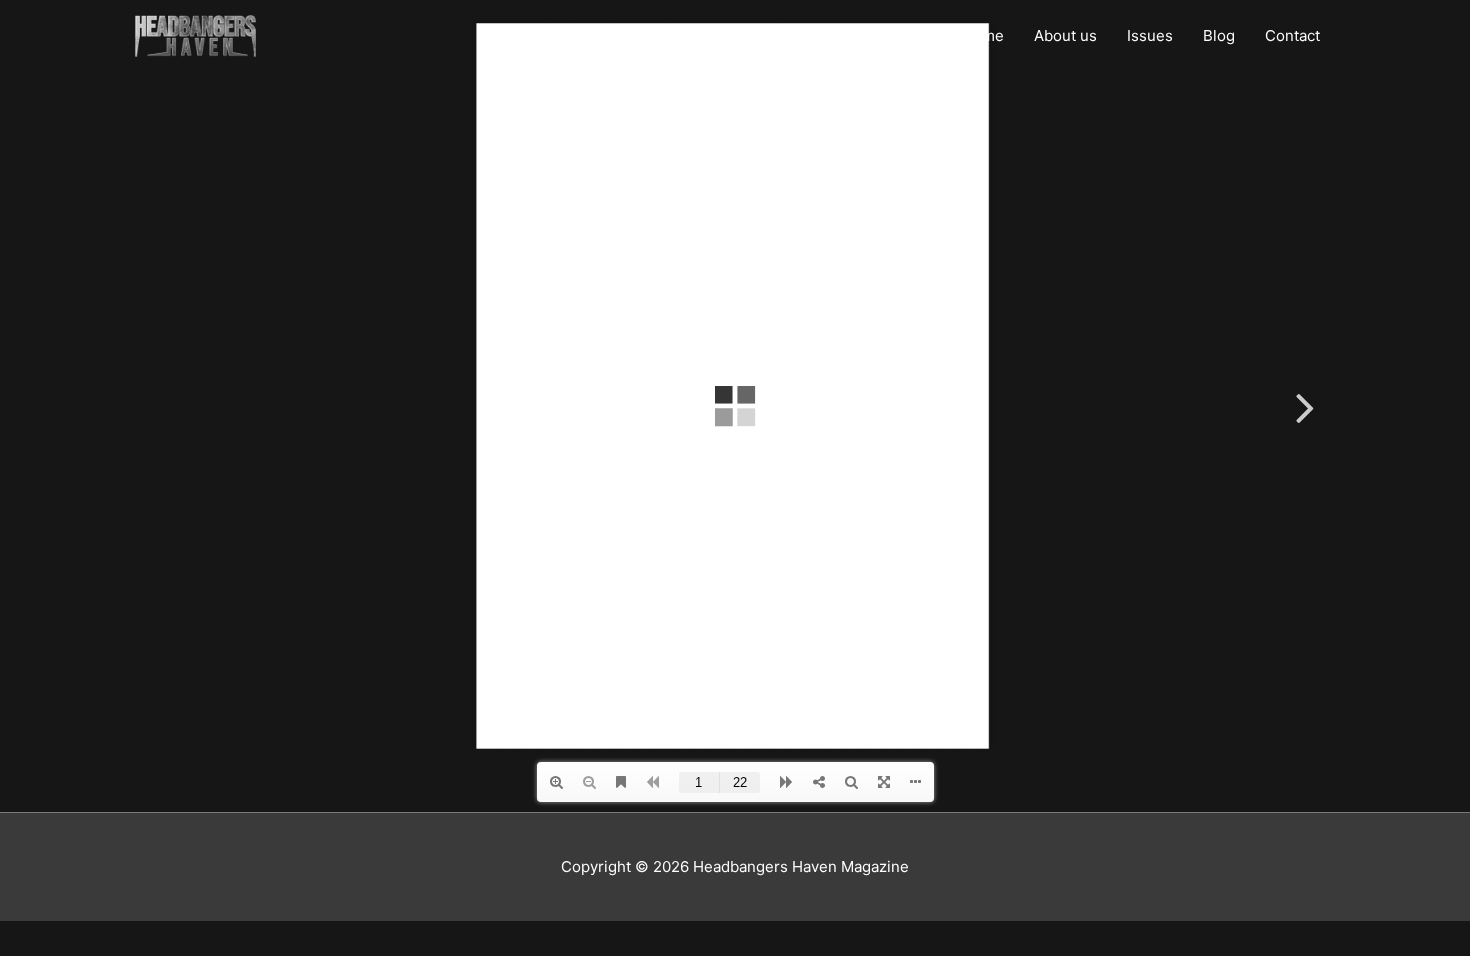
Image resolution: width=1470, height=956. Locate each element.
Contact (1292, 35)
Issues (1150, 35)
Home (983, 35)
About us (1065, 35)
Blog (1219, 35)
